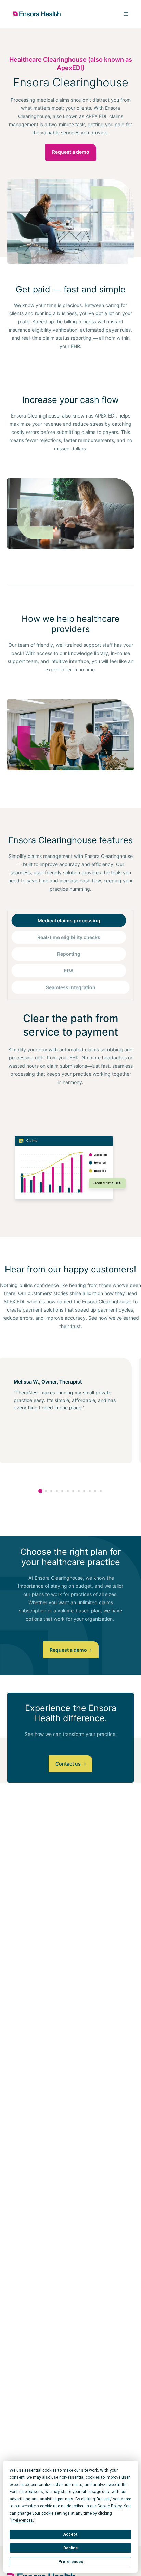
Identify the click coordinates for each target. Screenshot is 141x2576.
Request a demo (71, 152)
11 (95, 1491)
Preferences (71, 2562)
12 (101, 1491)
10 (90, 1491)
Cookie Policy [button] (109, 2506)
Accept (70, 2534)
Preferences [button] (22, 2520)
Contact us (69, 1764)
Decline (70, 2548)
